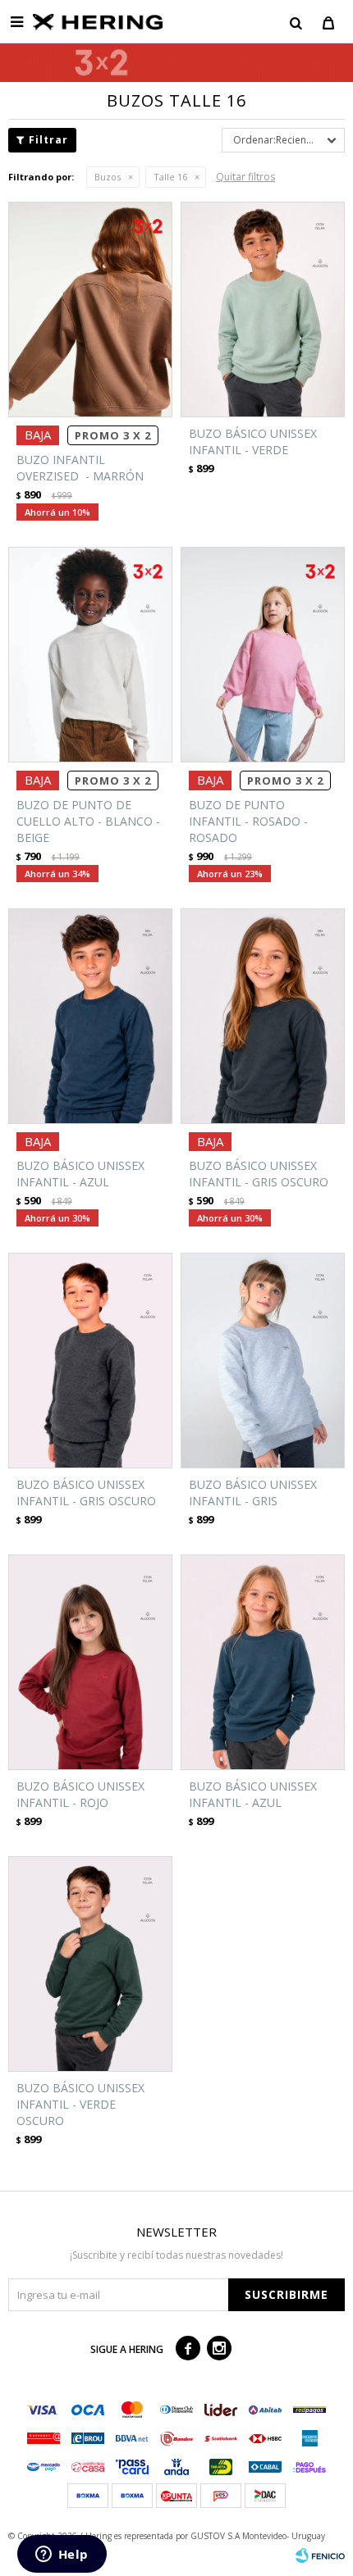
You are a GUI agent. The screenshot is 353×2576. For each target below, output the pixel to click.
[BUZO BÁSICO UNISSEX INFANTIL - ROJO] (90, 1662)
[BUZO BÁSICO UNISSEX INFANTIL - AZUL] (90, 1016)
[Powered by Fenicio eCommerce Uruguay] (320, 2556)
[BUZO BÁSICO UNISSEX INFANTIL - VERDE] (263, 309)
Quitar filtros (245, 177)
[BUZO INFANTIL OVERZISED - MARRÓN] (90, 309)
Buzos (108, 177)
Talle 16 (170, 177)
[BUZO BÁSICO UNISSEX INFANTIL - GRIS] (263, 1361)
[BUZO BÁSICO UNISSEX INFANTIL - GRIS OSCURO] (263, 1016)
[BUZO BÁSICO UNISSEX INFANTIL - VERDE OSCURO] (90, 1964)
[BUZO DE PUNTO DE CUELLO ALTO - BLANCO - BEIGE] (90, 655)
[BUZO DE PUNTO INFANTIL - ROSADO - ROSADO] (263, 655)
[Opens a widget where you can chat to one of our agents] (62, 2556)
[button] (296, 22)
